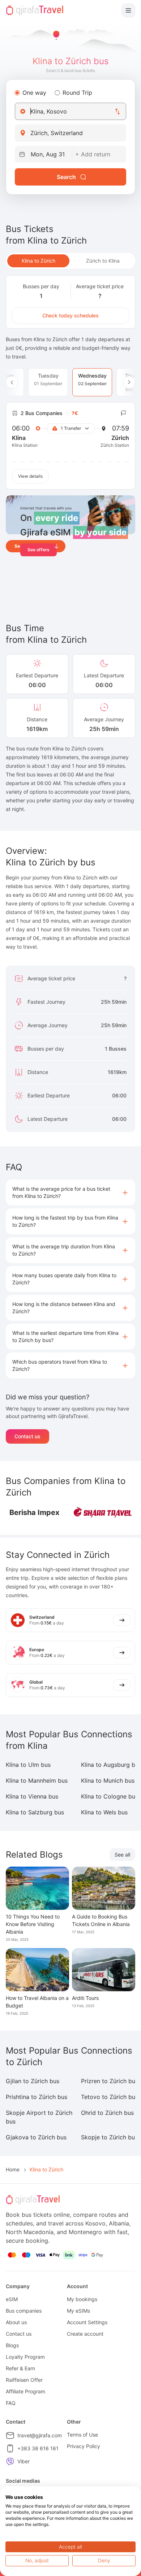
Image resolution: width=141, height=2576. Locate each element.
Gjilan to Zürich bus (33, 2081)
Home (13, 2169)
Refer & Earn (20, 2368)
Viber (23, 2461)
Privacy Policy (84, 2446)
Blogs (12, 2345)
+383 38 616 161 (38, 2448)
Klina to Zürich (39, 261)
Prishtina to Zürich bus (37, 2097)
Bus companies (24, 2311)
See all (122, 1855)
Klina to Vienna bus (32, 1796)
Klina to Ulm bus (28, 1765)
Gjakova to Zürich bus (36, 2137)
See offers (39, 550)
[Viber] (10, 2461)
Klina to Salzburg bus (35, 1812)
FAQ (11, 2403)
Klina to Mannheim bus (37, 1781)
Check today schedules (70, 315)
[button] (70, 1193)
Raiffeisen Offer (24, 2380)
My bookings (82, 2299)
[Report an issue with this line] (124, 413)
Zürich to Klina (103, 261)
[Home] (35, 10)
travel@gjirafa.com (40, 2435)
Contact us (27, 1436)
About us (16, 2322)
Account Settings (87, 2322)
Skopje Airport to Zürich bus (39, 2117)
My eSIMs (78, 2311)
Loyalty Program (25, 2357)
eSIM (12, 2299)
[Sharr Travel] (103, 1512)
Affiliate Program (25, 2391)
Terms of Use (82, 2435)
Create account (85, 2334)
